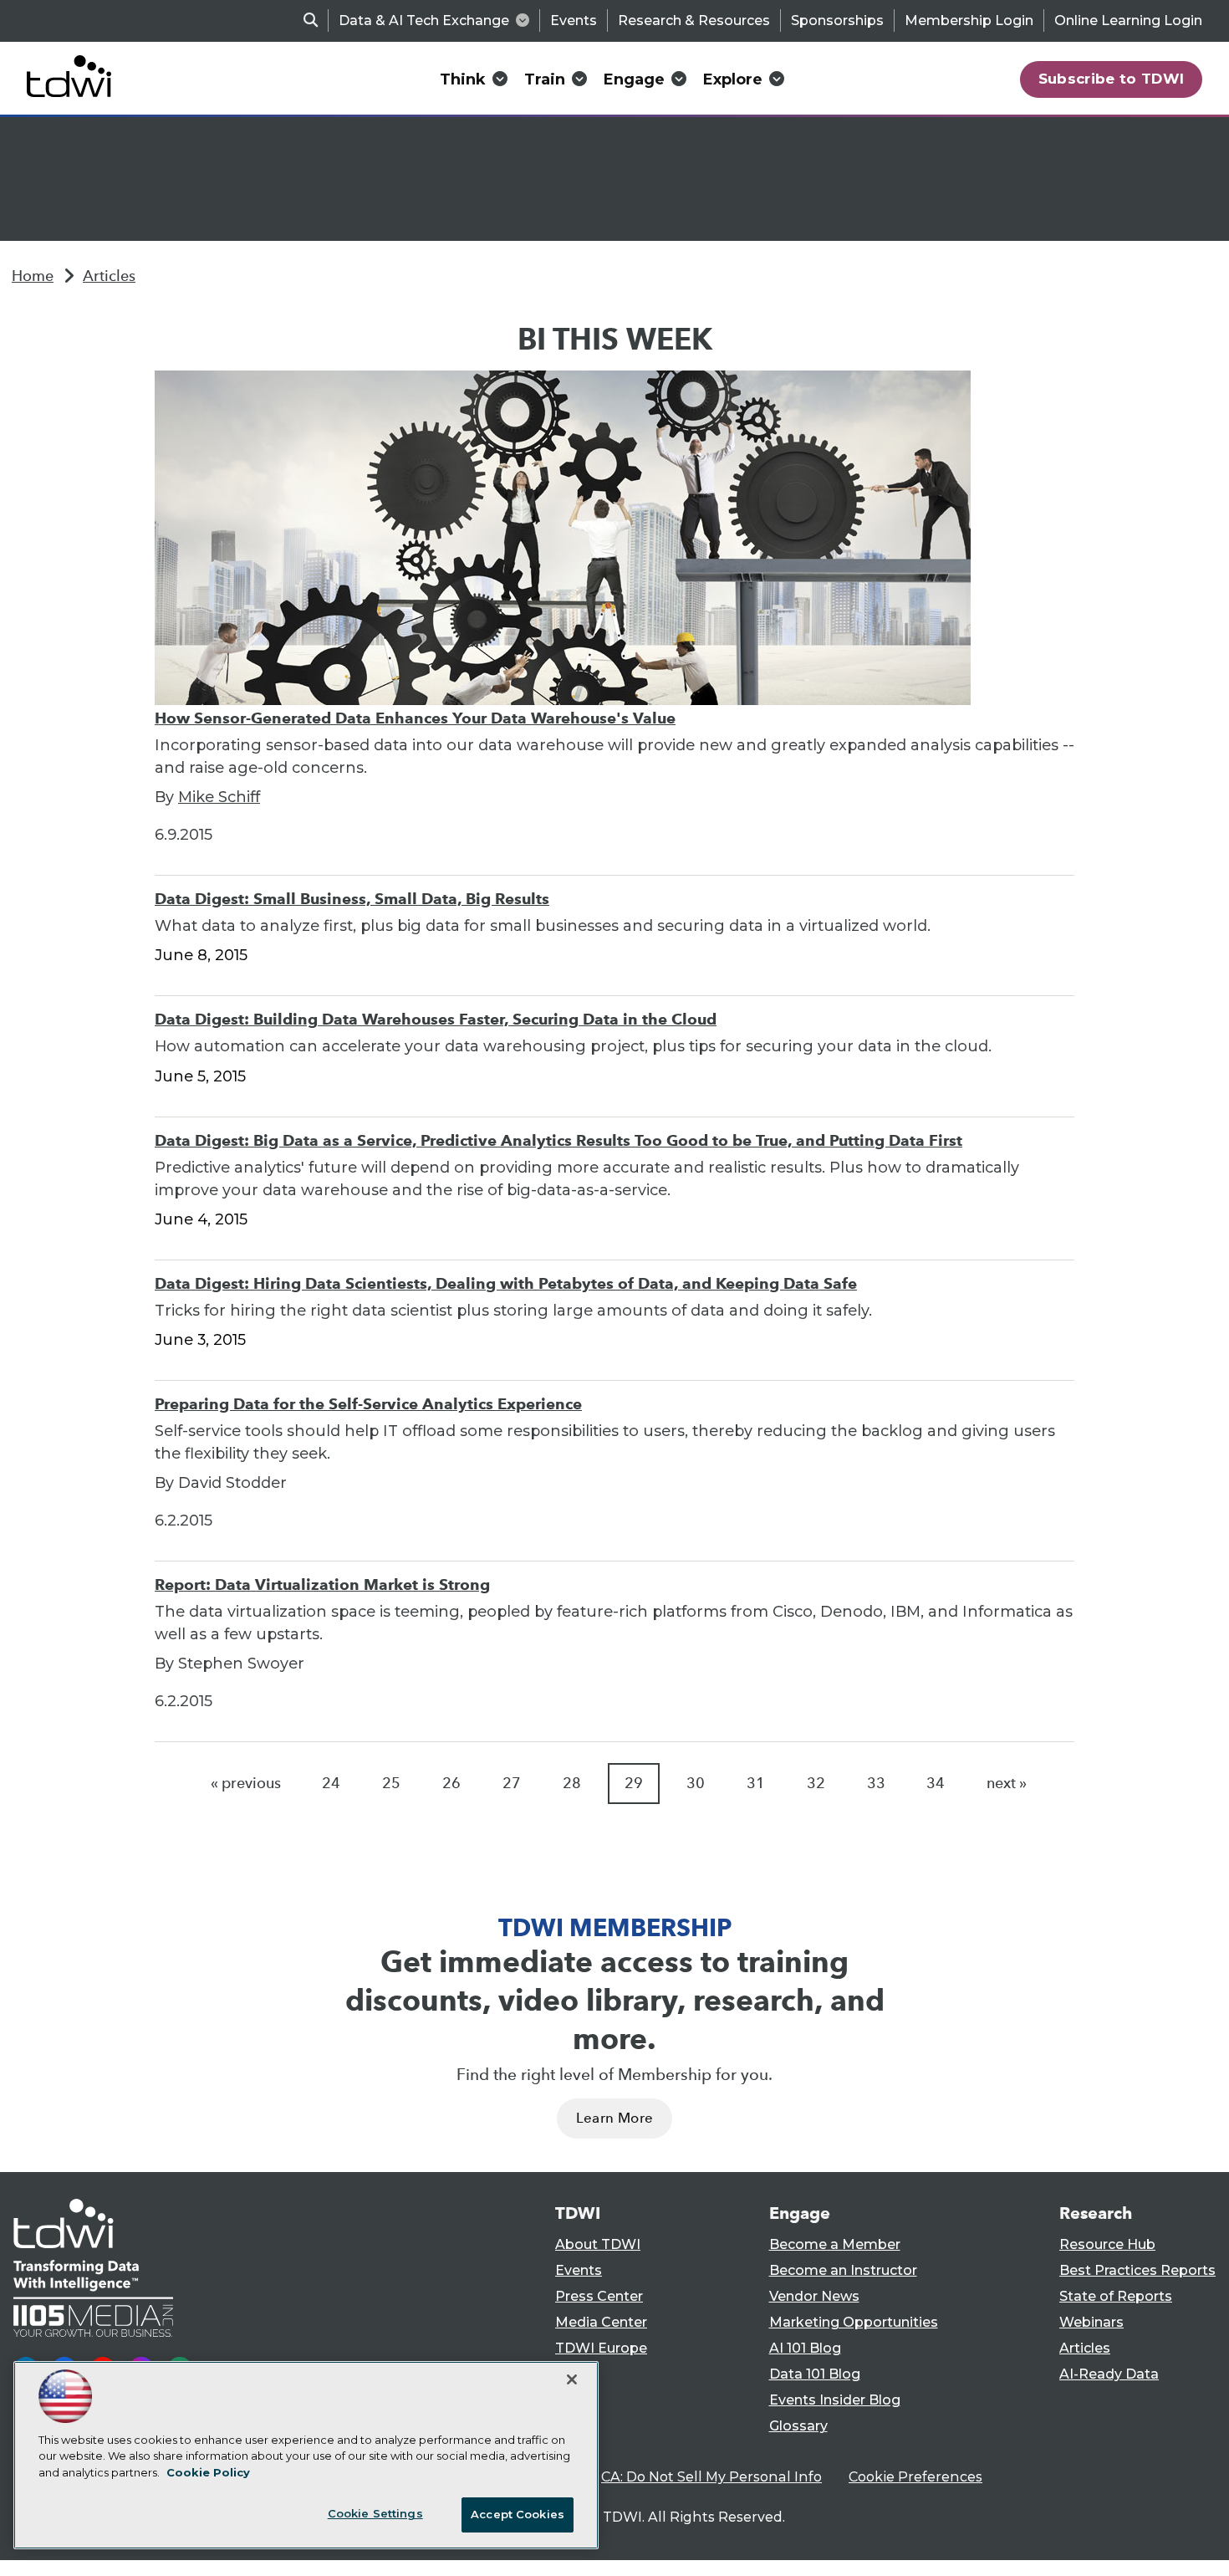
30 (696, 1783)
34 (936, 1783)
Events (574, 20)
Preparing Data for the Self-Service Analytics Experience (368, 1404)
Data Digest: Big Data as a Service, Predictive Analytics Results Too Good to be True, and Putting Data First (558, 1140)
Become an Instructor (843, 2270)
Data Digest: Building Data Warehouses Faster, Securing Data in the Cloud (436, 1019)
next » (1007, 1783)
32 (816, 1783)
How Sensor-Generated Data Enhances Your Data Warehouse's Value (415, 718)
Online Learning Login (1128, 20)
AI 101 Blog (805, 2348)
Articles (109, 276)
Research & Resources (694, 20)
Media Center (601, 2322)
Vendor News (814, 2296)
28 (572, 1783)
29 (634, 1783)
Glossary (798, 2426)
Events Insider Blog (835, 2400)
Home (33, 276)
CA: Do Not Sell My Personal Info (711, 2477)
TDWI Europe (601, 2348)
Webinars (1091, 2322)
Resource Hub (1107, 2244)
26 (451, 1783)
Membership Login (969, 20)
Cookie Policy (208, 2472)
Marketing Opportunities (854, 2322)
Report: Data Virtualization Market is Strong (322, 1584)
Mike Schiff (219, 797)
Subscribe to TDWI (1112, 79)
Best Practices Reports (1137, 2270)
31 (756, 1783)
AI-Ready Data (1109, 2374)
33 (876, 1783)
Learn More (614, 2118)
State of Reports (1116, 2296)
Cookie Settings (375, 2513)
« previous (246, 1783)
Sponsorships (837, 20)
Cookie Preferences (915, 2477)
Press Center (599, 2296)
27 (512, 1783)
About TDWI (598, 2244)
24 (331, 1783)
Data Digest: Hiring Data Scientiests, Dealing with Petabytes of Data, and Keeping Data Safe (506, 1283)
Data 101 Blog (815, 2374)
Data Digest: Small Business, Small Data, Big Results (352, 899)
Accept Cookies (518, 2514)
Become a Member (835, 2244)
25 (391, 1783)
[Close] (572, 2379)
